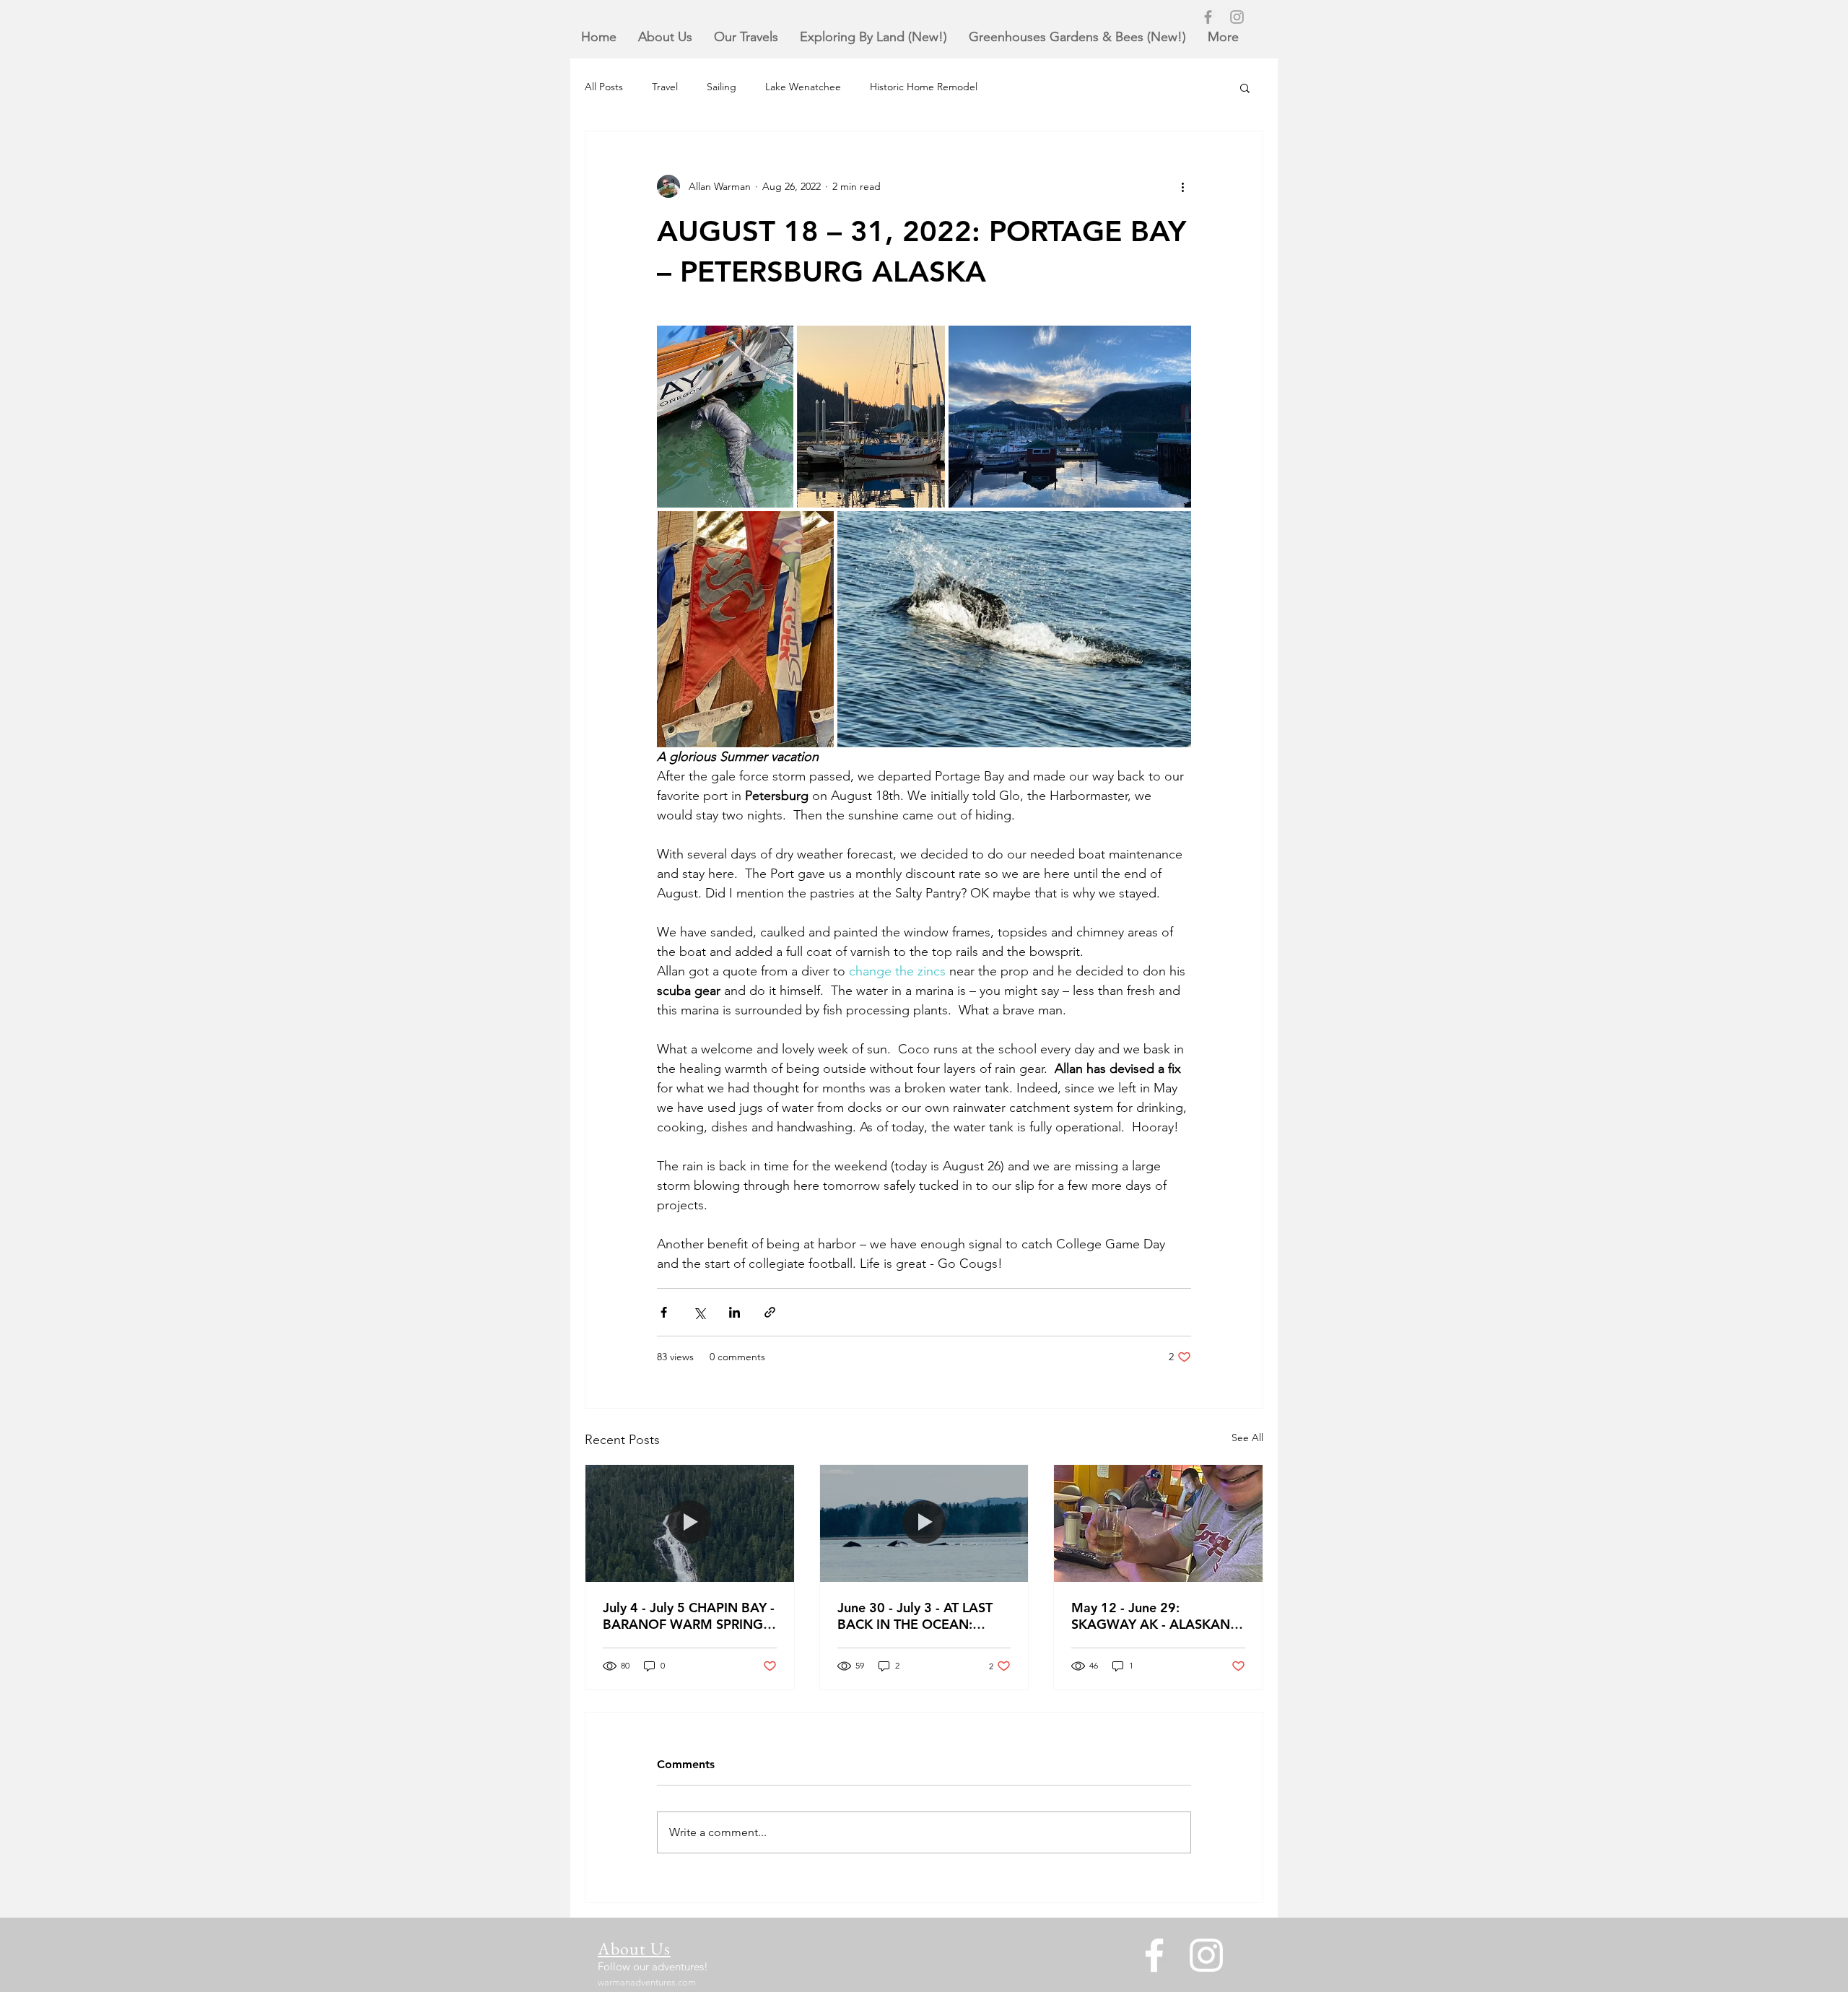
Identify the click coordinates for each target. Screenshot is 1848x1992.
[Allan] (1208, 17)
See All (1247, 1438)
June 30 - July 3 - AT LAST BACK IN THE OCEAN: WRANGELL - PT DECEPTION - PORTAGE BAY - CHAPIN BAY (915, 1616)
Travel (665, 87)
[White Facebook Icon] (1154, 1955)
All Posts (604, 87)
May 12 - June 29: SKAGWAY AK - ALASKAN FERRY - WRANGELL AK (1151, 1616)
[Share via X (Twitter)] (699, 1312)
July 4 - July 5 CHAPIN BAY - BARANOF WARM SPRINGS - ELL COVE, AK (689, 1616)
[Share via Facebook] (664, 1312)
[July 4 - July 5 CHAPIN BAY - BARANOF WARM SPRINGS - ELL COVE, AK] (690, 1523)
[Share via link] (770, 1312)
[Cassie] (1237, 17)
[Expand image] (725, 417)
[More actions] (1182, 186)
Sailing (722, 87)
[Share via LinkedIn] (735, 1312)
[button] (1245, 87)
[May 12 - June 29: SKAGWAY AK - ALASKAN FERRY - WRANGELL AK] (1158, 1523)
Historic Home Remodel (924, 87)
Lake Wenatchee (803, 87)
